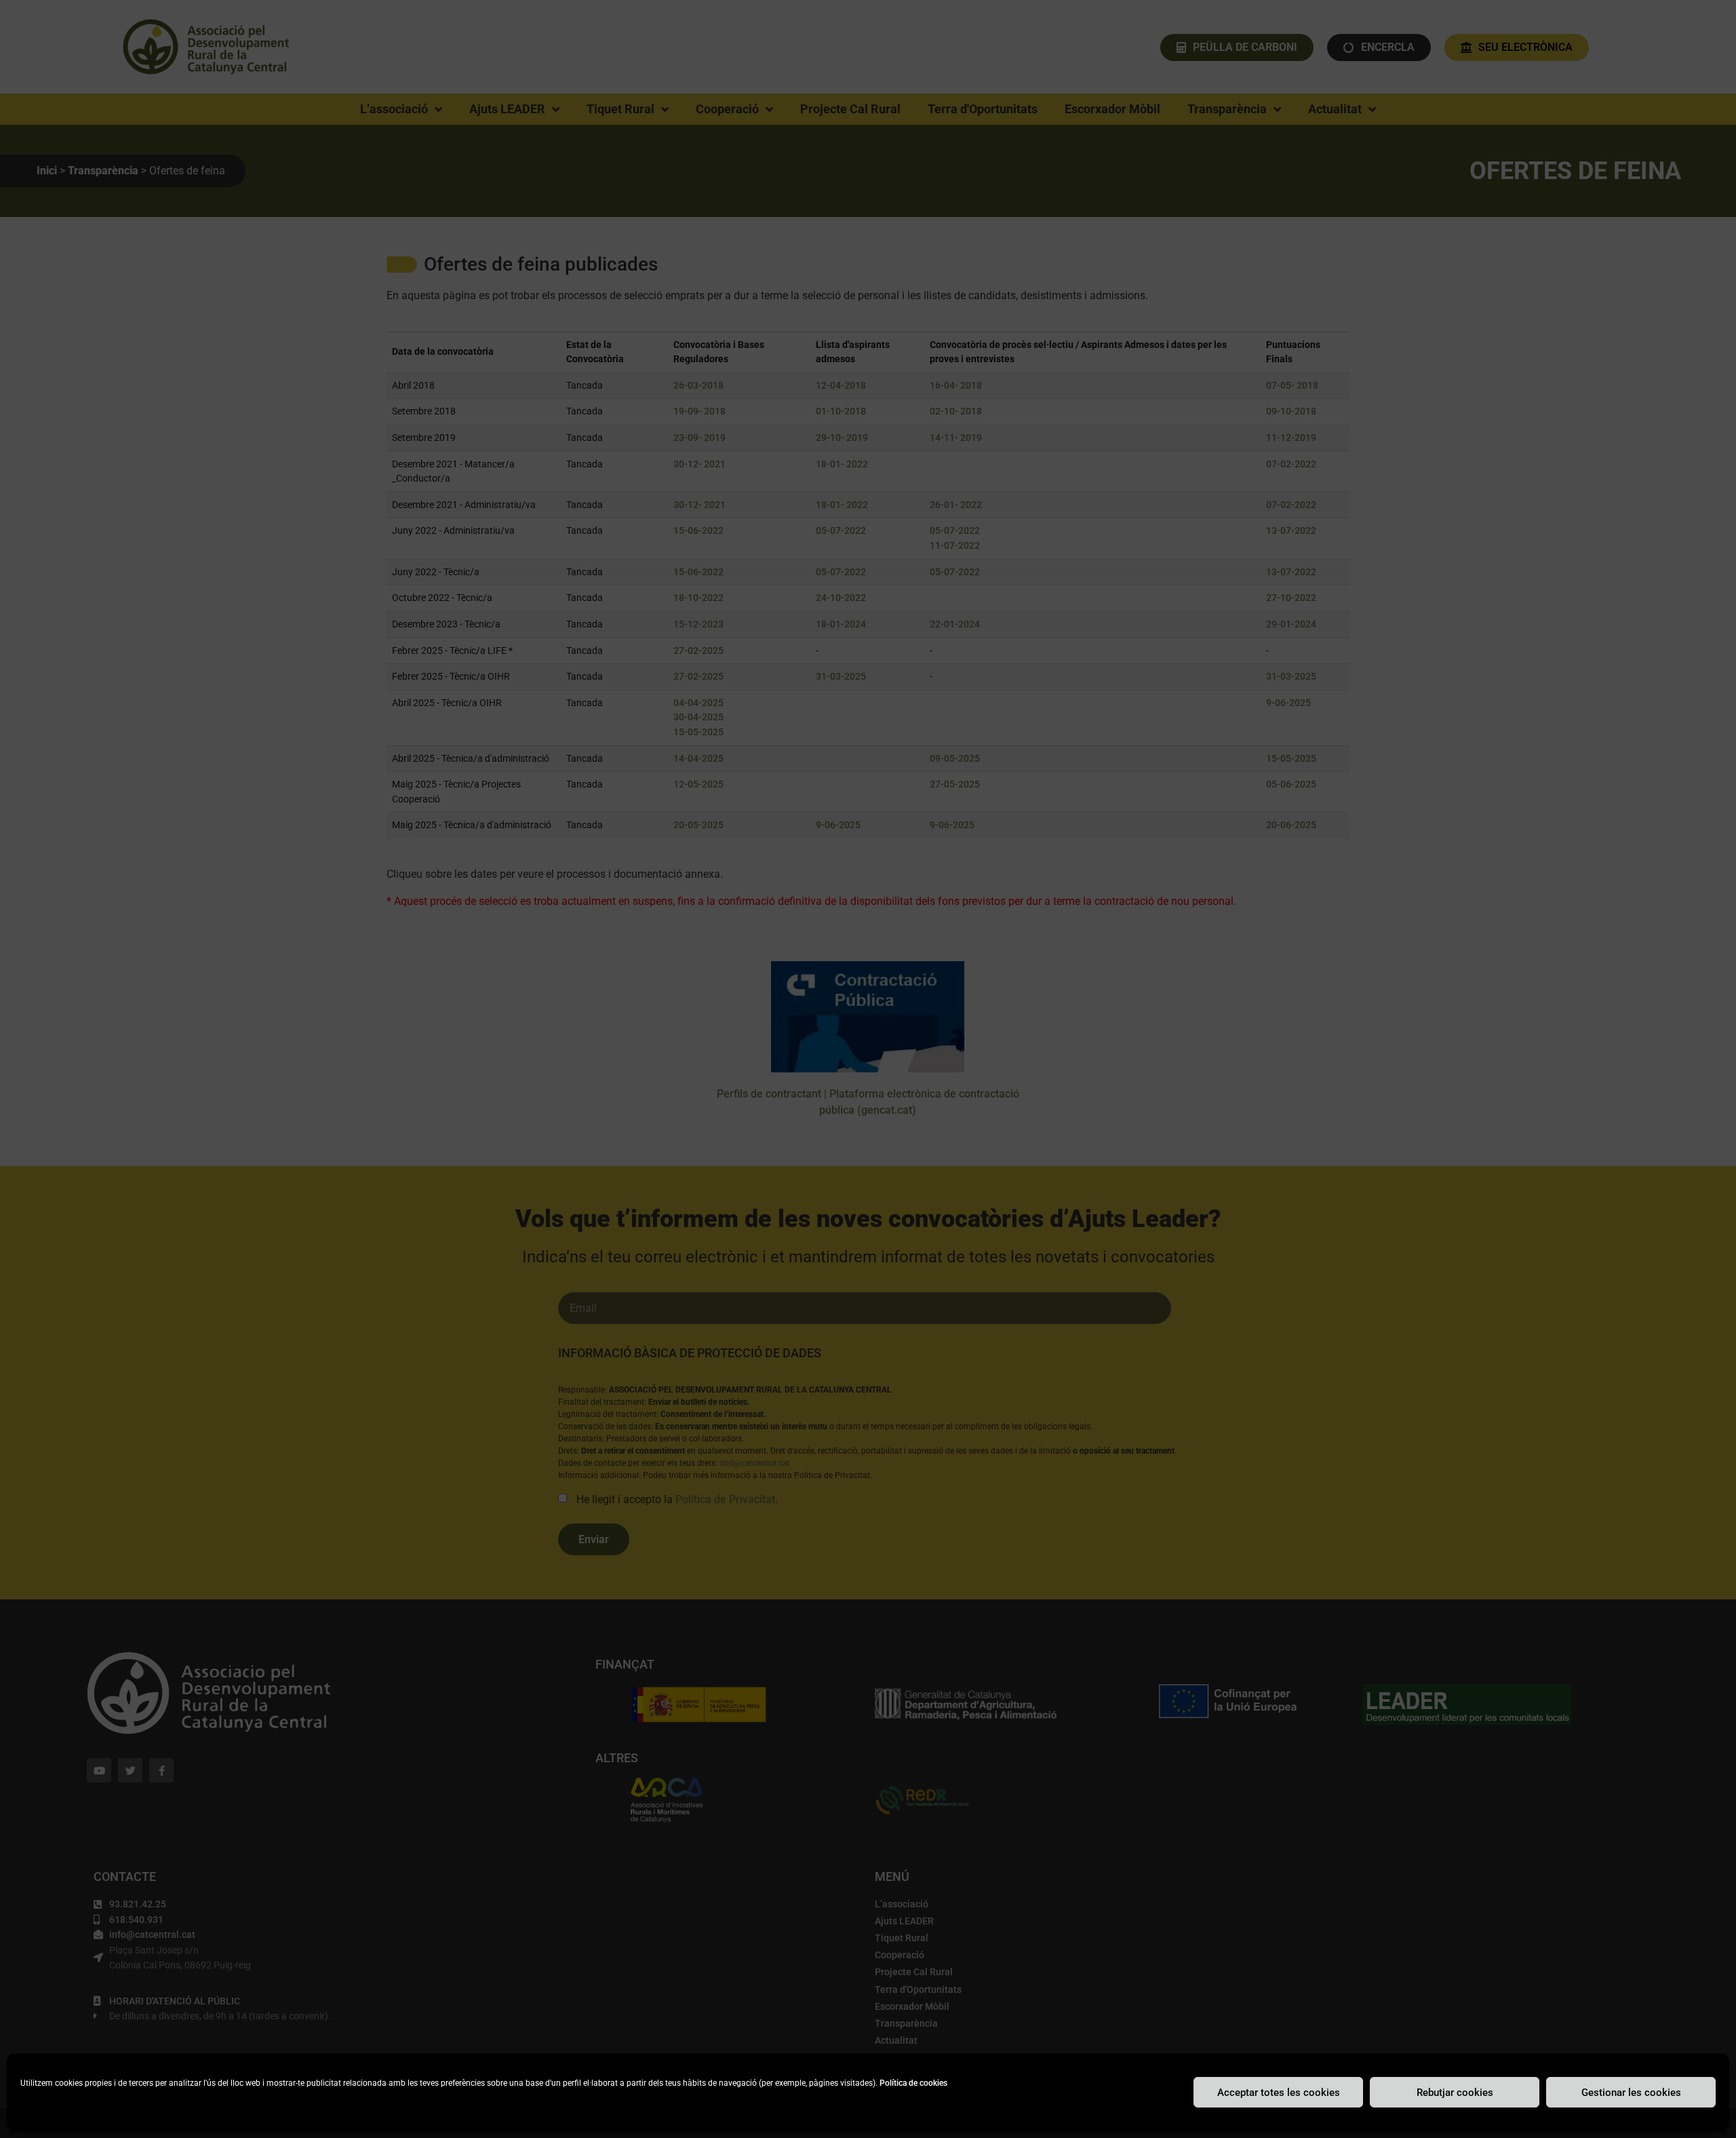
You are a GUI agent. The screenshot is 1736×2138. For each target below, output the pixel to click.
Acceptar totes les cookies (1279, 2093)
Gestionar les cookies (1631, 2093)
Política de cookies (913, 2083)
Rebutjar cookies (1455, 2093)
